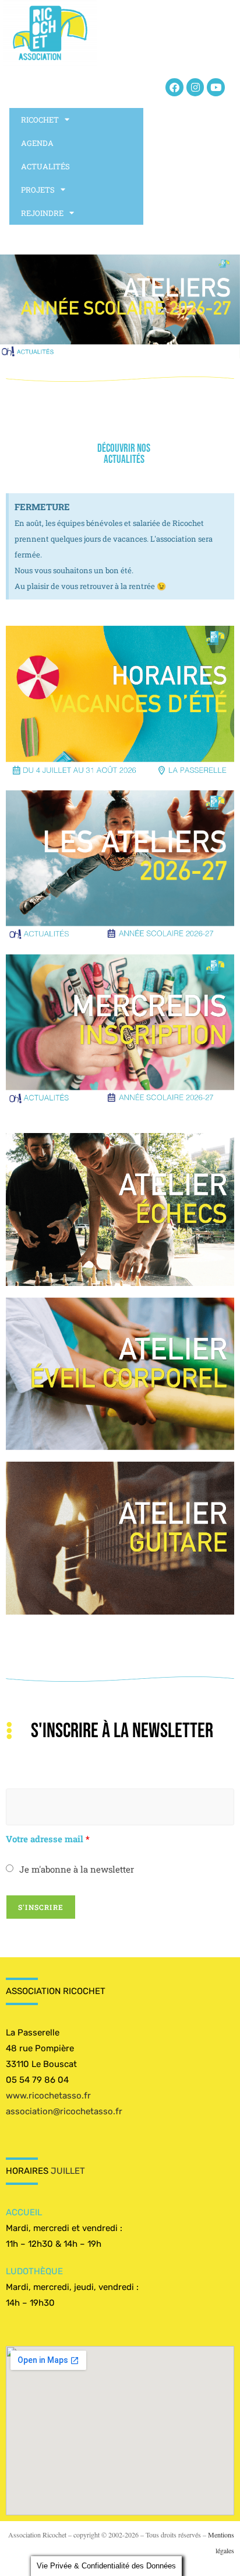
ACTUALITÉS (45, 166)
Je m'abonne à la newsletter (77, 1869)
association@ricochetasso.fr (64, 2111)
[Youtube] (216, 87)
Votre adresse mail (48, 1839)
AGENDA (37, 143)
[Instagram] (195, 87)
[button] (120, 307)
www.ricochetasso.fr (48, 2096)
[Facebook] (174, 87)
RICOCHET (40, 120)
